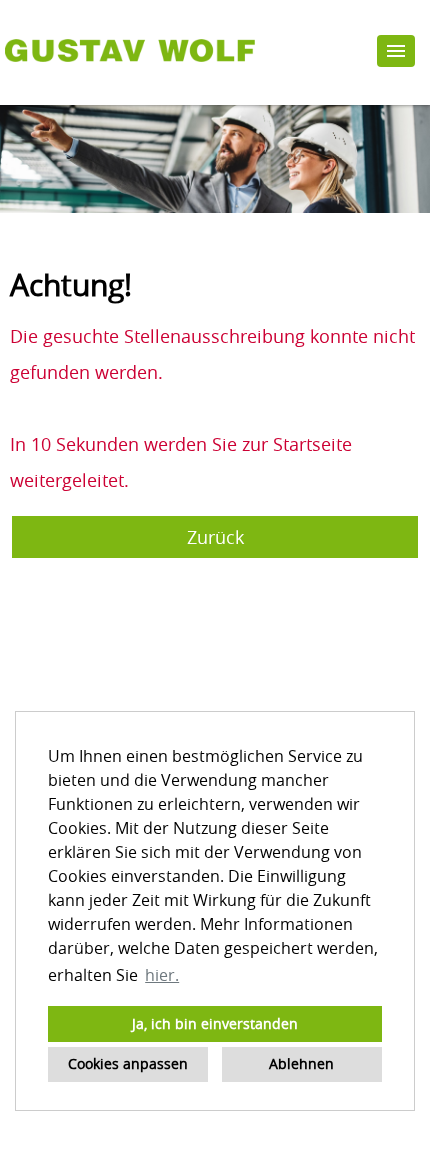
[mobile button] (396, 51)
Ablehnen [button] (301, 1063)
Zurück (215, 537)
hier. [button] (162, 975)
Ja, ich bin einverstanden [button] (215, 1023)
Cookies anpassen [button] (128, 1063)
